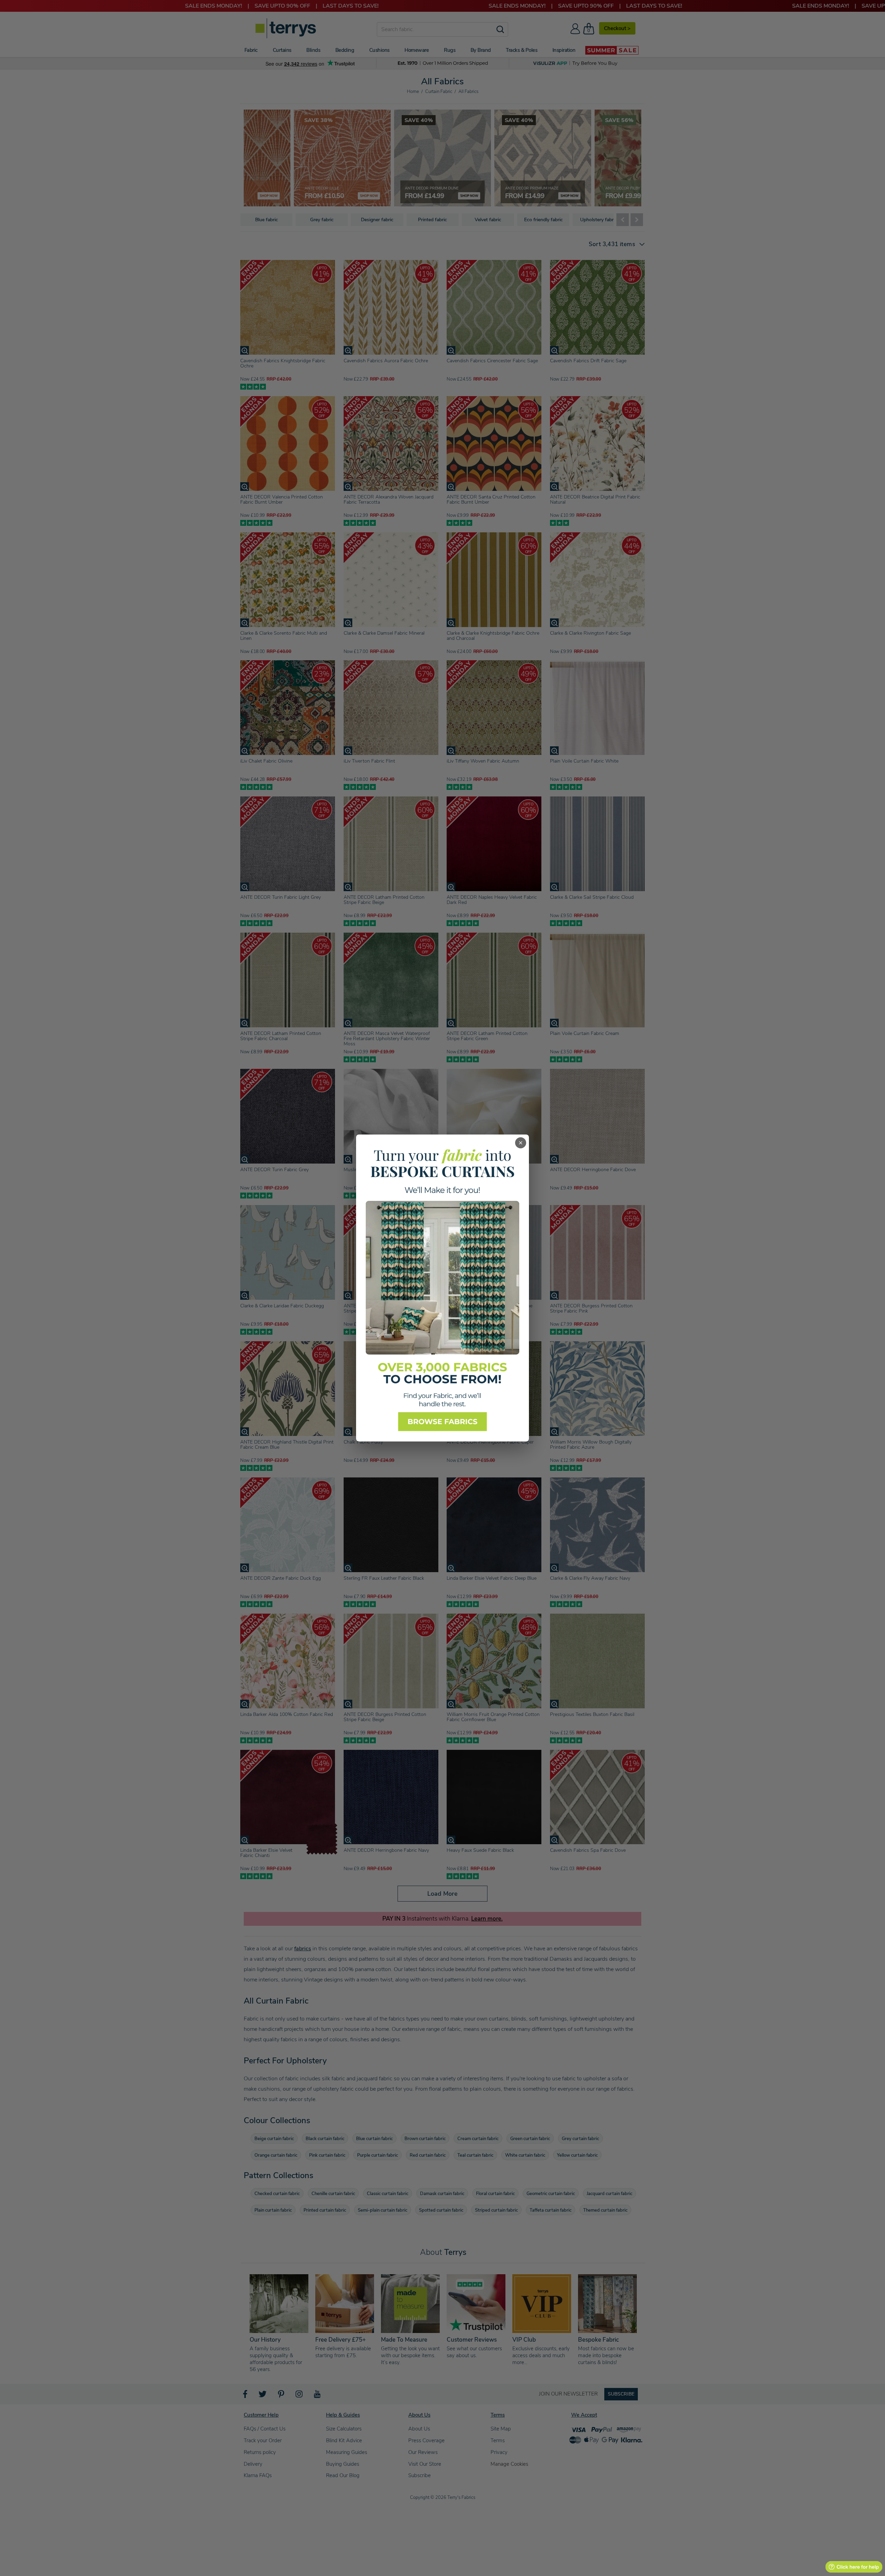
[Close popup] (521, 1143)
